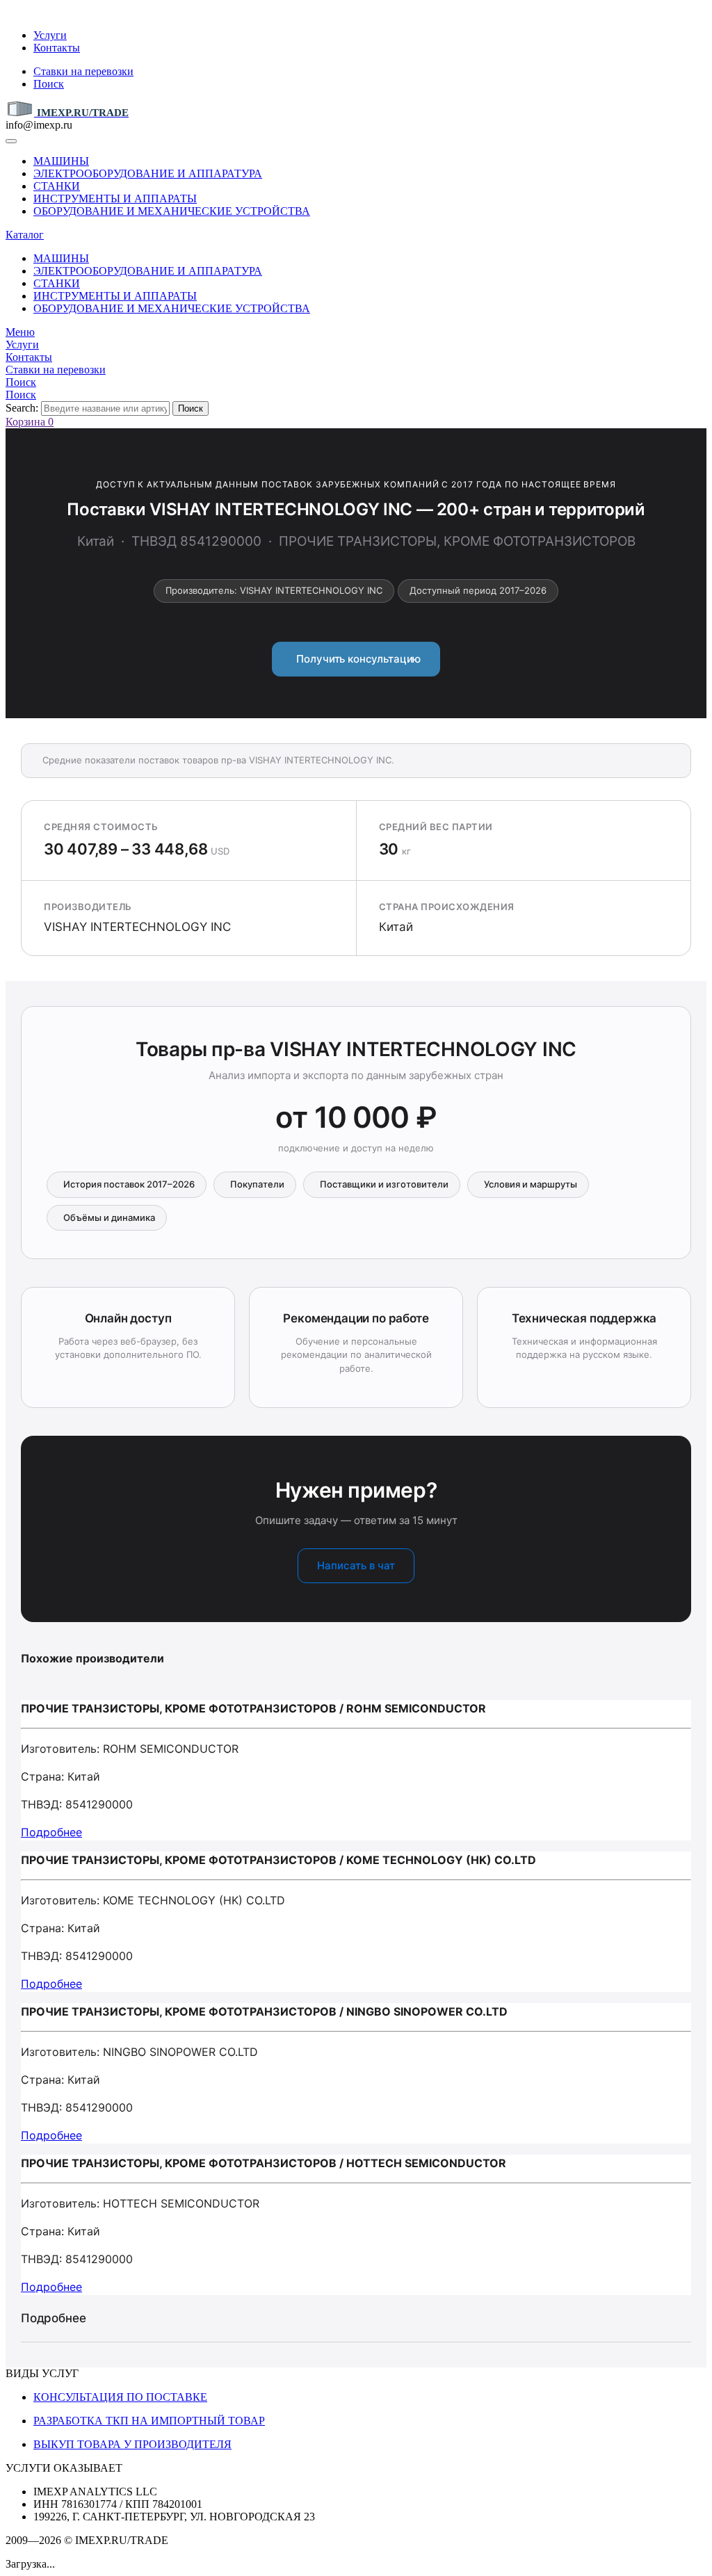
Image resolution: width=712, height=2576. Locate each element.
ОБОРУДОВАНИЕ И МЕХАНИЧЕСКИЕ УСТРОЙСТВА (172, 211)
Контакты (57, 48)
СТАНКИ (57, 186)
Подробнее (51, 1832)
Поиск (49, 84)
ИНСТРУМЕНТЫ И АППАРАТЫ (115, 199)
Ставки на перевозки (83, 71)
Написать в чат (356, 1565)
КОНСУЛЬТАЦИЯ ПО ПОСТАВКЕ (120, 2397)
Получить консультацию (356, 659)
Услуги (50, 35)
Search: (22, 408)
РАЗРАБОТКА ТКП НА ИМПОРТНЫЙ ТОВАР (149, 2421)
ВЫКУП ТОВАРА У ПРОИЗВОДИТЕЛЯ (132, 2444)
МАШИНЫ (61, 161)
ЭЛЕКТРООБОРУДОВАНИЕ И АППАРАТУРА (148, 173)
